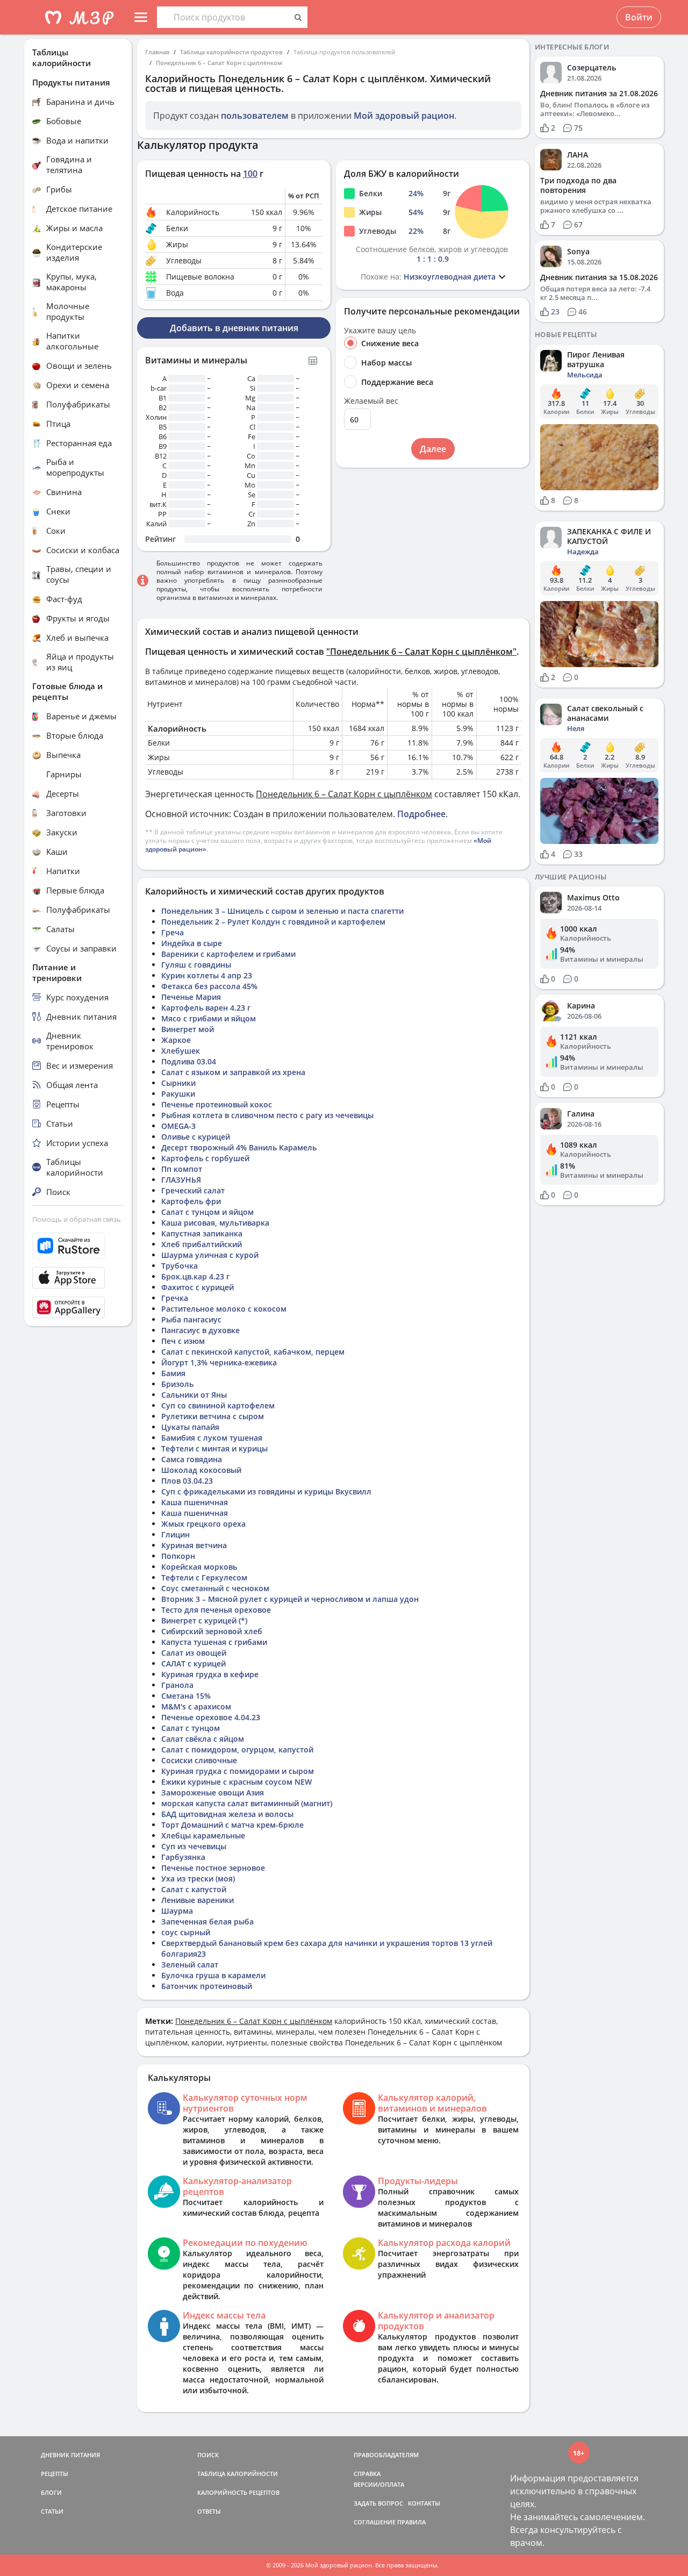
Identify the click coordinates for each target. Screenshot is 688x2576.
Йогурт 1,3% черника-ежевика (219, 1362)
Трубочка (180, 1266)
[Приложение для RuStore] (78, 1246)
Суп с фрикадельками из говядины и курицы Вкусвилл (266, 1491)
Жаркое (176, 1040)
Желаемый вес (371, 401)
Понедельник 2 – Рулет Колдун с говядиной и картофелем (273, 922)
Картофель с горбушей (205, 1158)
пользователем (255, 116)
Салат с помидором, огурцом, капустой (237, 1749)
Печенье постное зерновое (213, 1868)
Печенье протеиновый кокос (217, 1104)
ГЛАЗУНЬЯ (181, 1180)
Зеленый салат (190, 1965)
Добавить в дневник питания (234, 328)
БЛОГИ (51, 2492)
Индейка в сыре (192, 943)
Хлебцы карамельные (203, 1836)
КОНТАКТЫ (424, 2503)
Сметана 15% (186, 1696)
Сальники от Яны (194, 1395)
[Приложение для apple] (78, 1278)
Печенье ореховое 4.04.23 (211, 1717)
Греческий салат (193, 1190)
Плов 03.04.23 (187, 1481)
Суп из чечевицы (194, 1846)
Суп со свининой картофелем (218, 1405)
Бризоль (177, 1384)
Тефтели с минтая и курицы (214, 1448)
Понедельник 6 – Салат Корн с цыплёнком (219, 63)
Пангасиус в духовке (200, 1330)
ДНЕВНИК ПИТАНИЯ (70, 2455)
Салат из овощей (194, 1653)
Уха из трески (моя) (198, 1879)
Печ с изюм (183, 1341)
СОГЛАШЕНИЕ (375, 2522)
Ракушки (178, 1094)
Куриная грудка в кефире (210, 1674)
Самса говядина (192, 1459)
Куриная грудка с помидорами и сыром (238, 1771)
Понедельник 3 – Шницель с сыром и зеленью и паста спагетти (282, 911)
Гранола (177, 1685)
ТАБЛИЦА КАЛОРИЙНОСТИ (238, 2474)
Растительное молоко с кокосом (224, 1309)
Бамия (173, 1373)
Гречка (175, 1298)
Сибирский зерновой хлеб (212, 1631)
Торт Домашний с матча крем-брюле (232, 1825)
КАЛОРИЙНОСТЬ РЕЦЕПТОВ (238, 2492)
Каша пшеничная (195, 1502)
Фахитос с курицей (198, 1287)
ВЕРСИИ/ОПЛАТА (379, 2484)
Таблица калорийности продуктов (231, 52)
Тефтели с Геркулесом (204, 1577)
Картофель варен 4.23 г (206, 1008)
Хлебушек (181, 1051)
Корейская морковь (199, 1567)
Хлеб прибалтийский (202, 1244)
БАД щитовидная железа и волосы (227, 1814)
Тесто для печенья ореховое (216, 1610)
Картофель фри (191, 1201)
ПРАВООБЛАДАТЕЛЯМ (386, 2455)
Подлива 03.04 (189, 1061)
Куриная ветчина (194, 1545)
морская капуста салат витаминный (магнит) (247, 1803)
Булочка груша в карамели (213, 1975)
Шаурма (177, 1911)
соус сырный (186, 1932)
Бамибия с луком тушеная (212, 1438)
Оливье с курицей (196, 1137)
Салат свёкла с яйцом (203, 1739)
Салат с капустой (194, 1889)
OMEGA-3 (178, 1126)
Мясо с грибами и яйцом (209, 1018)
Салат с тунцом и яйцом (207, 1212)
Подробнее (421, 814)
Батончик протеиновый (207, 1986)
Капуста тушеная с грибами (214, 1642)
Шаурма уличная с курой (210, 1255)
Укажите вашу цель (380, 331)
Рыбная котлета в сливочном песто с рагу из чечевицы (267, 1115)
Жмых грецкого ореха (203, 1524)
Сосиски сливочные (199, 1760)
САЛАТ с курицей (193, 1663)
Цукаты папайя (190, 1427)
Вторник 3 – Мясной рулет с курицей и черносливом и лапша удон (290, 1599)
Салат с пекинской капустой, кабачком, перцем (253, 1352)
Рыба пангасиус (191, 1319)
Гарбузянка (183, 1857)
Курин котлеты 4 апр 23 (207, 975)
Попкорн (178, 1556)
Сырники (178, 1083)
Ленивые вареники (198, 1900)
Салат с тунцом (191, 1728)
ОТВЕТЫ (209, 2511)
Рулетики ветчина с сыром (213, 1416)
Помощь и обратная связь (77, 1219)
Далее (433, 449)
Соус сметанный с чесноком (215, 1588)
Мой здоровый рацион (404, 116)
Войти (639, 17)
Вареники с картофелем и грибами (228, 954)
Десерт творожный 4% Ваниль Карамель (239, 1147)
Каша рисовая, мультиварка (215, 1223)
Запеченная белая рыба (207, 1922)
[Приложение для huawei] (78, 1307)
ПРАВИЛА (411, 2522)
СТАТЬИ (52, 2511)
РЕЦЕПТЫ (55, 2474)
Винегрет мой (188, 1029)
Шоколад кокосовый (201, 1470)
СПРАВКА (367, 2474)
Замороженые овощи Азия (213, 1793)
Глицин (175, 1534)
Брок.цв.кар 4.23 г (195, 1276)
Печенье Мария (191, 997)
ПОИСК (208, 2455)
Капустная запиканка (202, 1233)
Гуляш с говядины (196, 965)
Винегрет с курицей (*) (204, 1620)
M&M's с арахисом (196, 1706)
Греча (173, 932)
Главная (157, 52)
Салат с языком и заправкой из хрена (233, 1072)
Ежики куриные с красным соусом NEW (236, 1782)
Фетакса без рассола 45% (209, 986)
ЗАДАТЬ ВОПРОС (378, 2503)
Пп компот (182, 1169)
